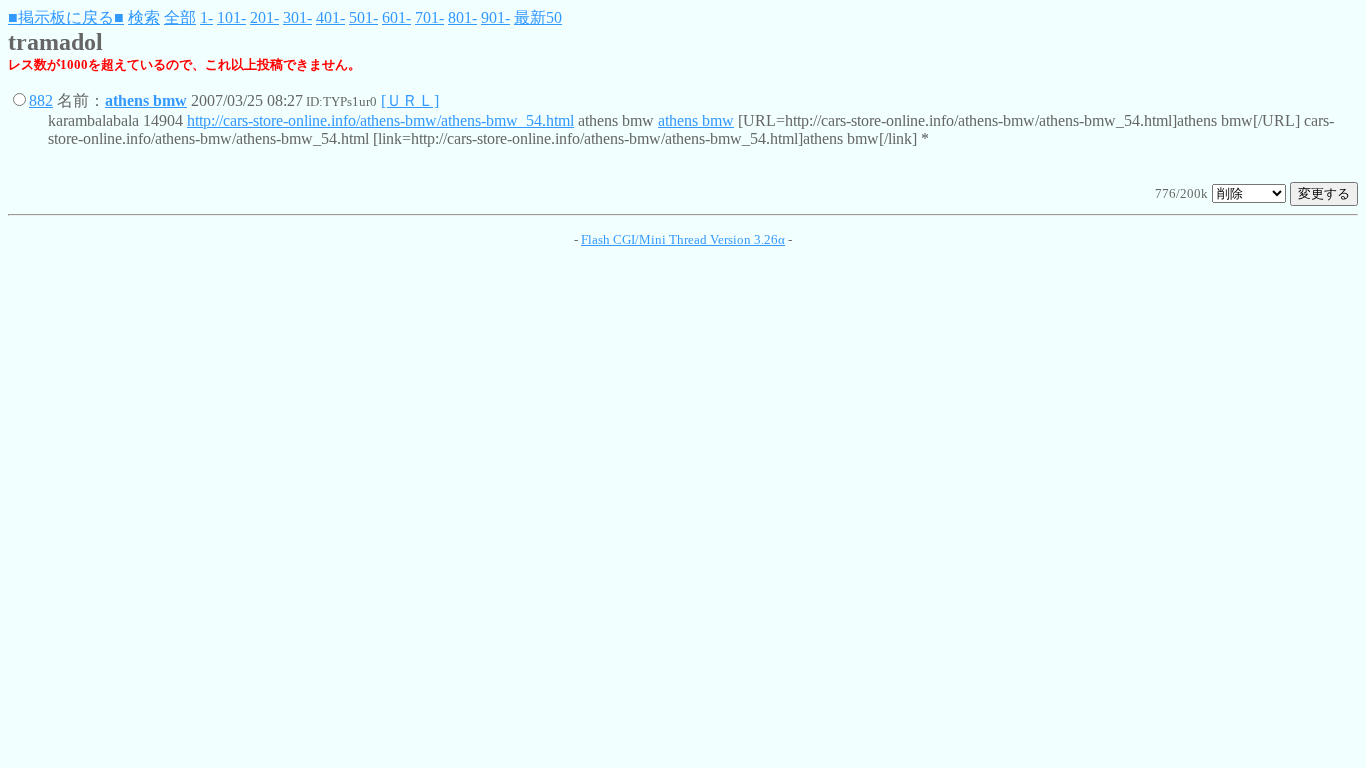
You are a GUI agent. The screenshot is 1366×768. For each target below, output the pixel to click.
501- (363, 17)
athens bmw (146, 100)
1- (206, 17)
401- (330, 17)
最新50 (538, 17)
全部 (180, 17)
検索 (144, 17)
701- (429, 17)
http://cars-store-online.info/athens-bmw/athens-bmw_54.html (380, 120)
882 (41, 100)
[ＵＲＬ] (410, 100)
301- (297, 17)
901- (495, 17)
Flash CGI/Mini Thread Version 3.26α (683, 239)
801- (462, 17)
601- (396, 17)
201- (264, 17)
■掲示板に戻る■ (66, 17)
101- (231, 17)
